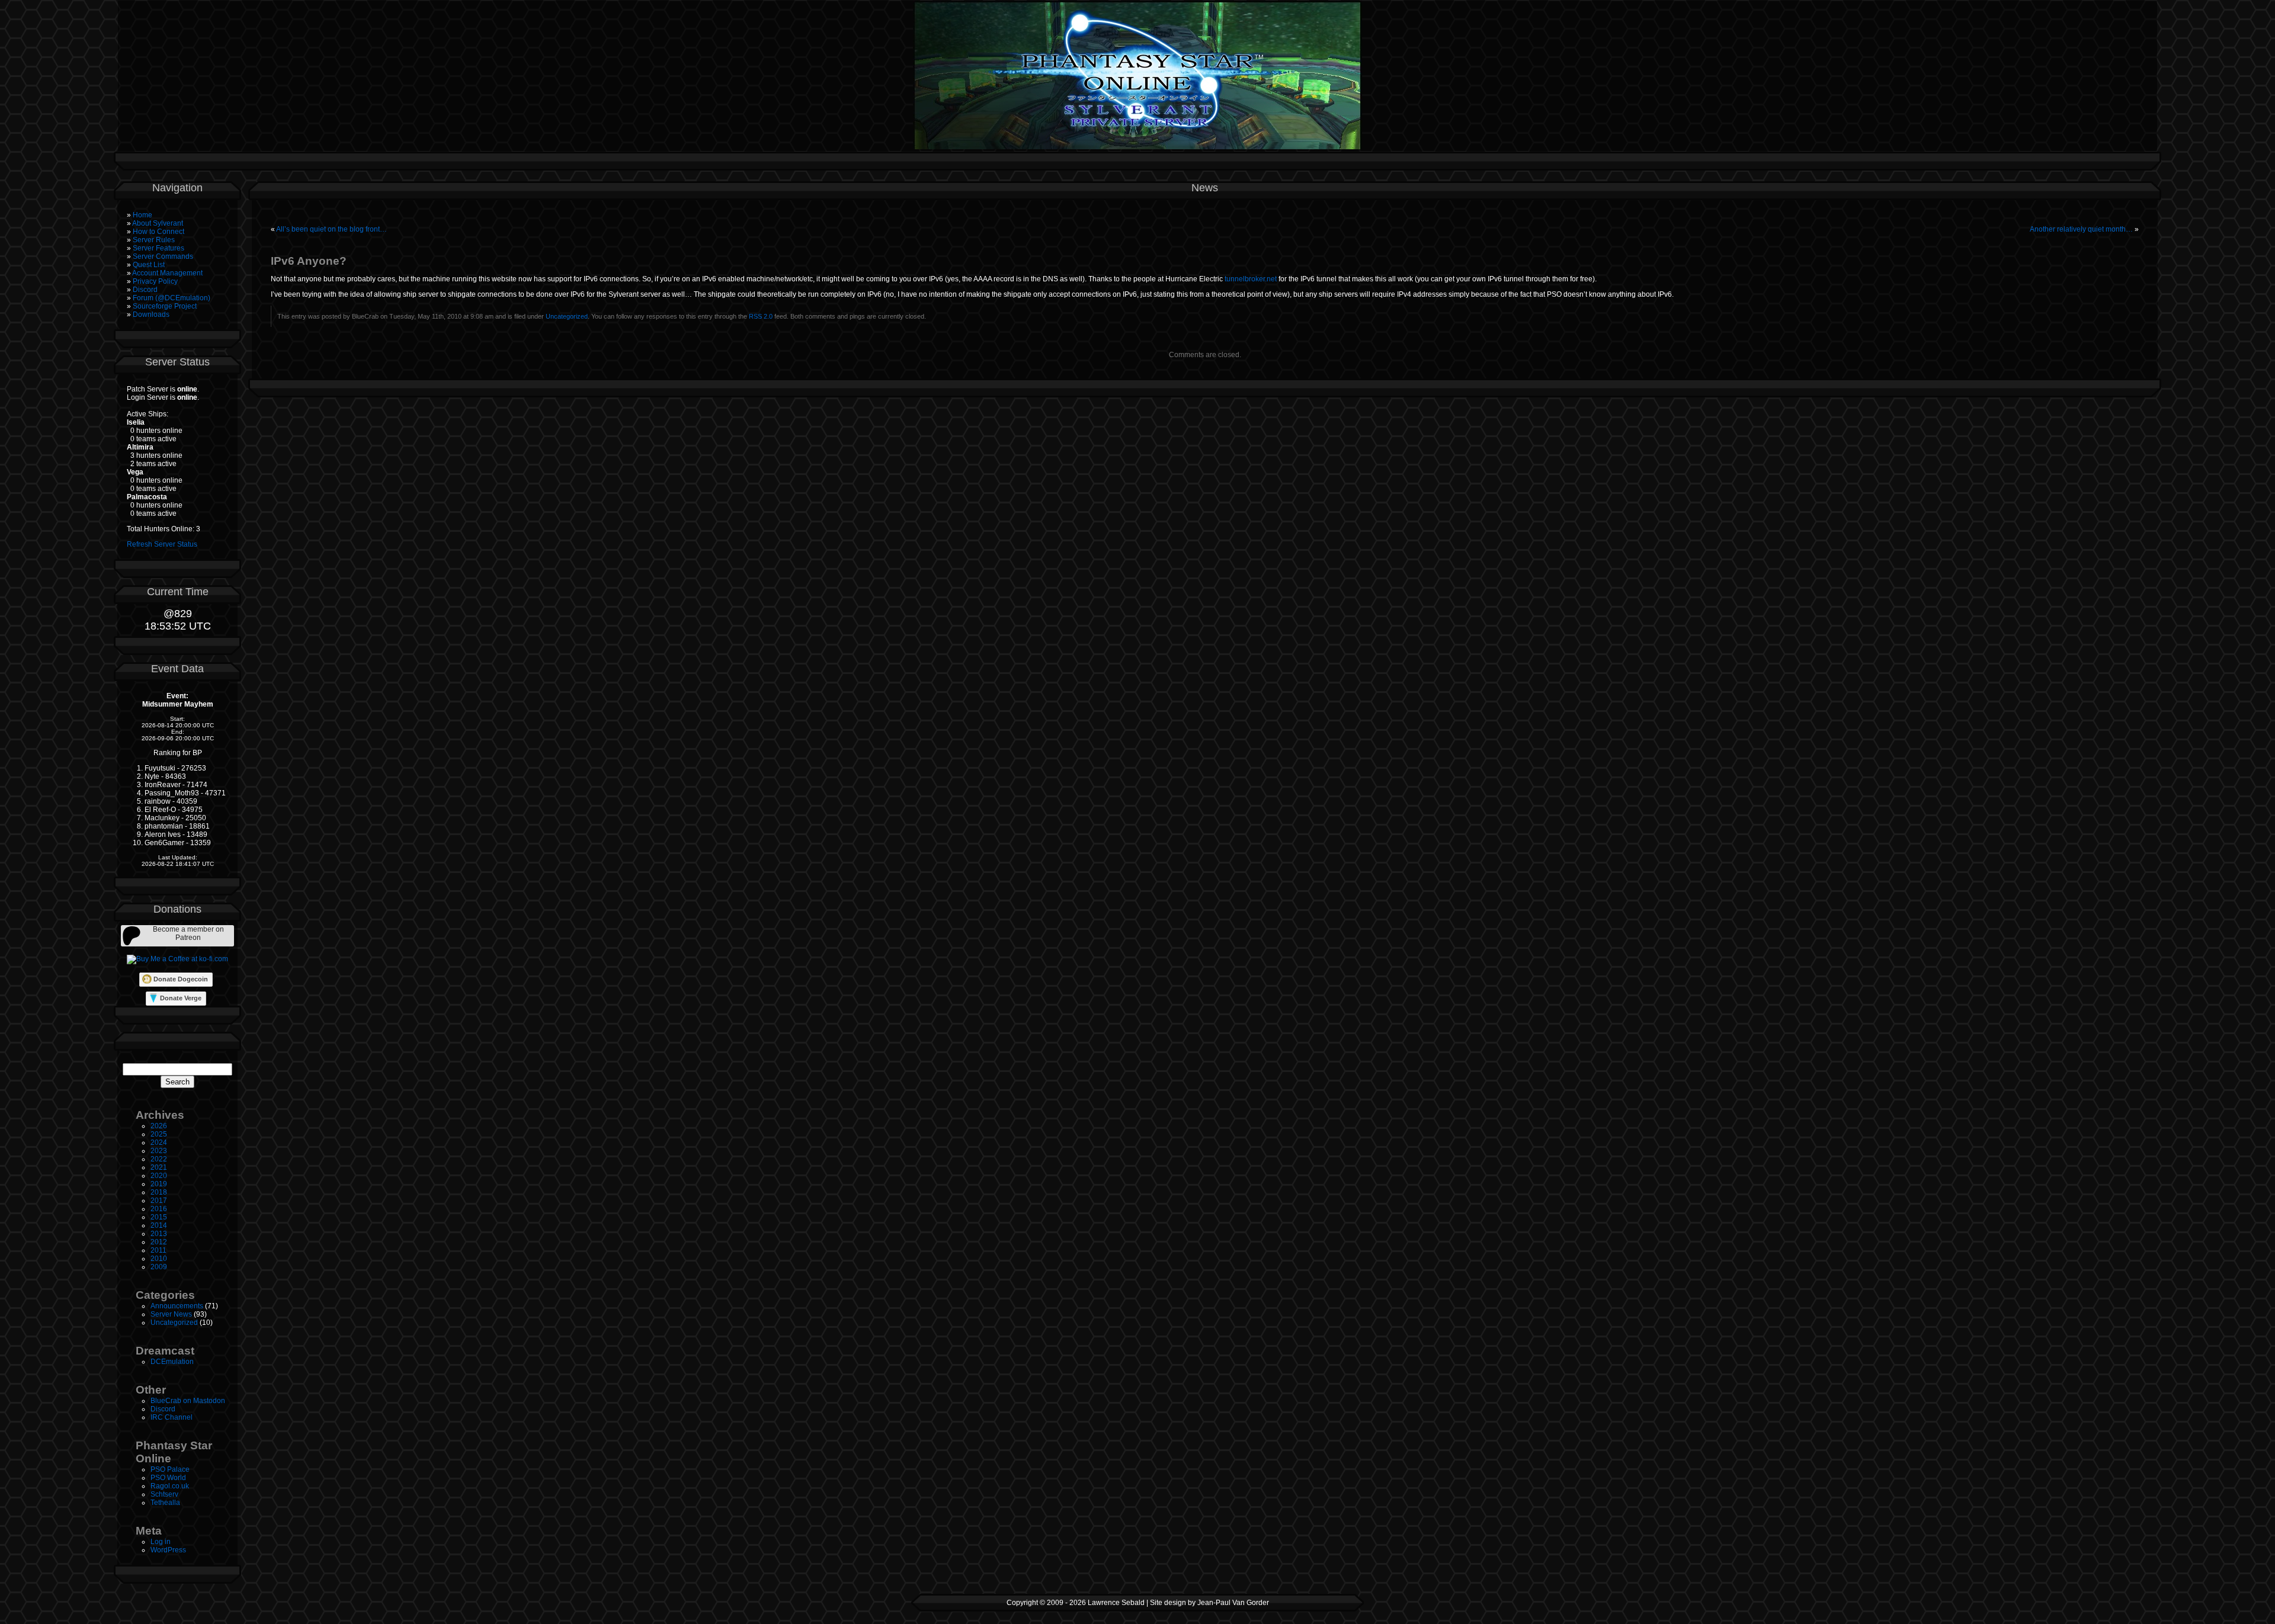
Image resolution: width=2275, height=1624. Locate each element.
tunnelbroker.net (1251, 279)
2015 (159, 1217)
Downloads (151, 314)
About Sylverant (158, 223)
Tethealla (165, 1503)
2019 (159, 1184)
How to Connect (158, 232)
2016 (159, 1209)
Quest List (149, 265)
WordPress (168, 1550)
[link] (177, 936)
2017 (159, 1201)
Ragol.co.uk (170, 1486)
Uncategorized (174, 1323)
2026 (159, 1126)
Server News (171, 1314)
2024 (159, 1142)
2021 (159, 1167)
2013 (159, 1234)
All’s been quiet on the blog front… (331, 229)
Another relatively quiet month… (2081, 229)
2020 (159, 1176)
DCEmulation (172, 1362)
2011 (158, 1250)
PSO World (168, 1478)
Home (142, 215)
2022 (159, 1159)
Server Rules (154, 240)
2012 (159, 1242)
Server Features (158, 248)
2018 (159, 1192)
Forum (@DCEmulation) (172, 298)
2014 (159, 1225)
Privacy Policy (155, 281)
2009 (159, 1267)
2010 (159, 1259)
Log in (161, 1542)
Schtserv (164, 1494)
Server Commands (163, 256)
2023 (159, 1151)
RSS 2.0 (761, 316)
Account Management (167, 273)
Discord (145, 290)
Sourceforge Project (165, 306)
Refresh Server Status (162, 544)
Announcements (177, 1306)
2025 (159, 1134)
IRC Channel (172, 1417)
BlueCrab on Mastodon (188, 1401)
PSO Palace (170, 1469)
